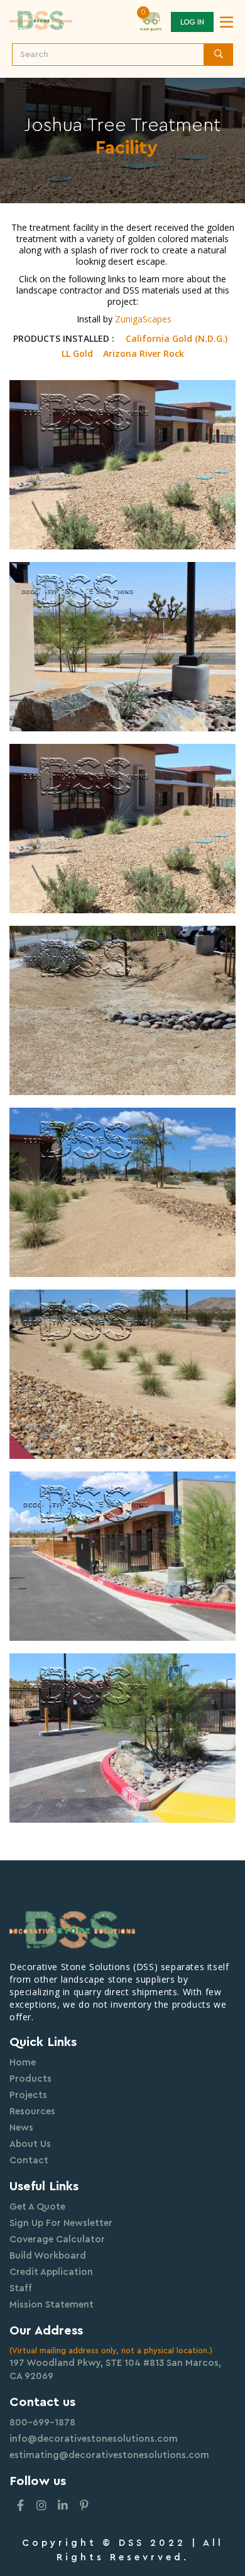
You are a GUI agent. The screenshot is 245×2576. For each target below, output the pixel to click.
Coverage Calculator (57, 2239)
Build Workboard (48, 2256)
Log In (192, 22)
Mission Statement (52, 2305)
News (21, 2128)
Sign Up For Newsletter (61, 2223)
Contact (29, 2160)
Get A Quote (37, 2207)
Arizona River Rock (144, 354)
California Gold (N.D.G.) (177, 339)
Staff (21, 2288)
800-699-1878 (42, 2423)
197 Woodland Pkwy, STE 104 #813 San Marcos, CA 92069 (115, 2370)
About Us (30, 2144)
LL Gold (77, 354)
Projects (28, 2095)
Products (30, 2079)
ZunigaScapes (143, 319)
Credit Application (51, 2272)
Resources (32, 2112)
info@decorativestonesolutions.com (94, 2439)
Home (23, 2063)
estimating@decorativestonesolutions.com (109, 2455)
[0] (151, 21)
